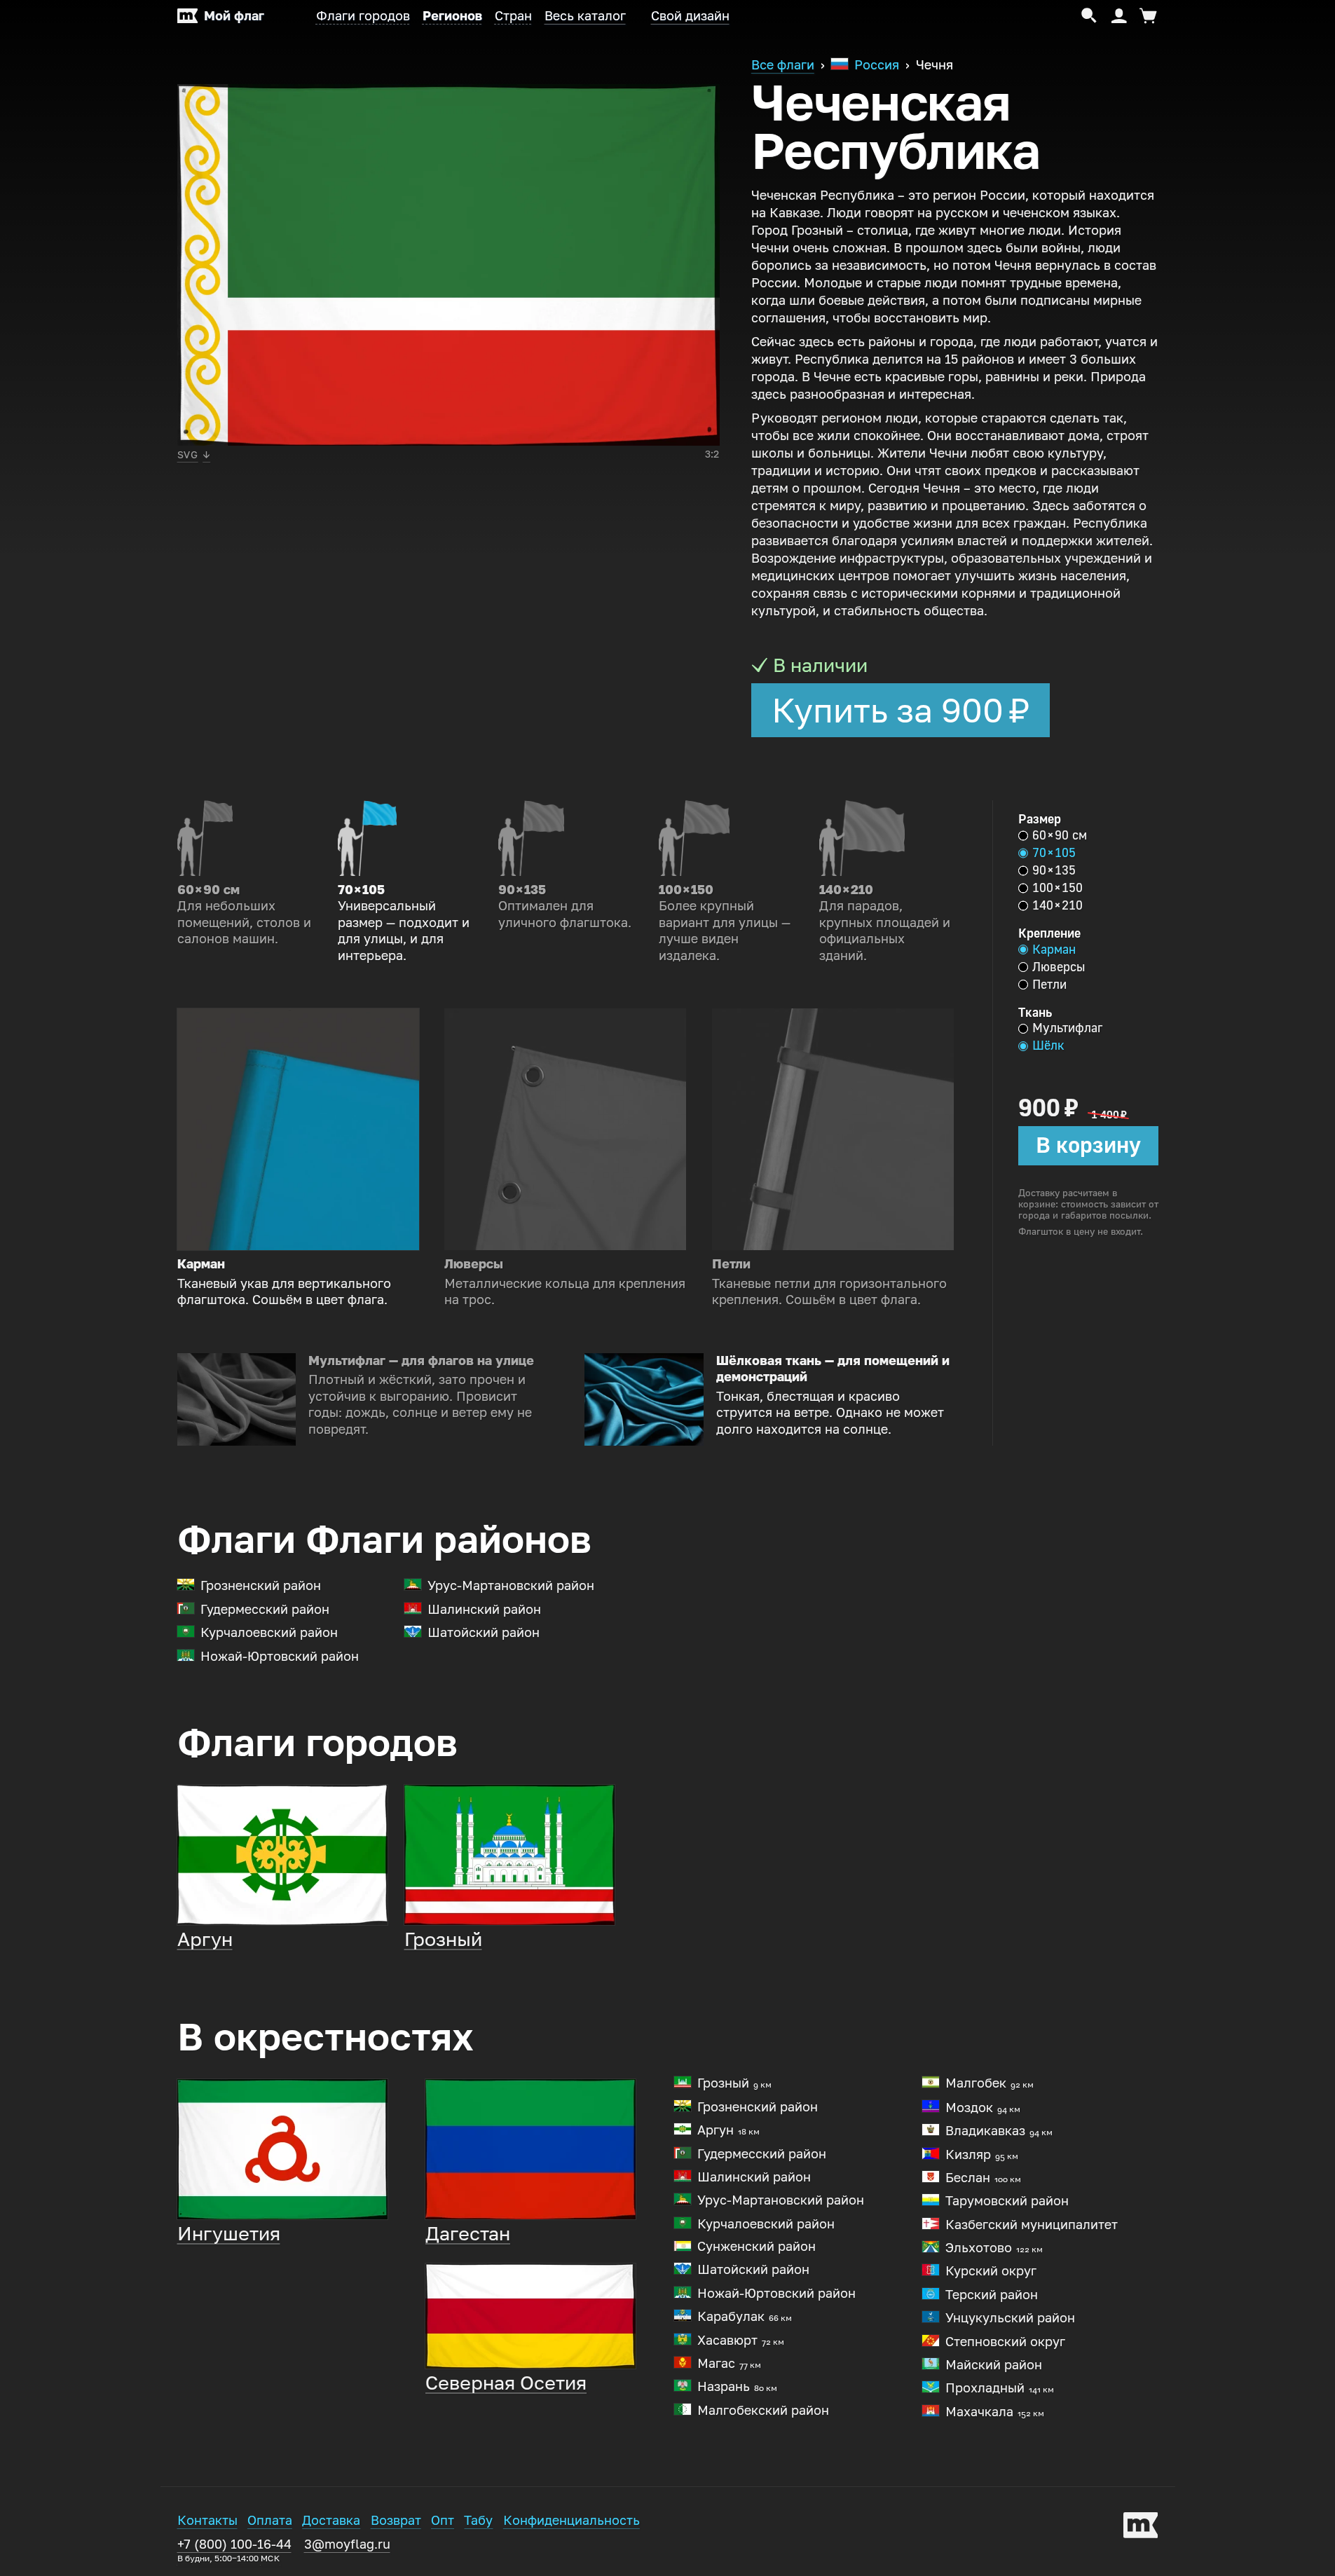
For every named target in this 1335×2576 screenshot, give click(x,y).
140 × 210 (1057, 905)
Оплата (270, 2521)
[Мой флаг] (1141, 2528)
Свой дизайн (690, 16)
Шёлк (1048, 1046)
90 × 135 (1054, 870)
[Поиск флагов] (1089, 16)
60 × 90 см (1060, 835)
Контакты (207, 2521)
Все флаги (783, 65)
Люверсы (1059, 967)
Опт (443, 2521)
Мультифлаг (1067, 1028)
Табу (478, 2521)
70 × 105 (1054, 853)
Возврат (396, 2521)
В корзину (1088, 1145)
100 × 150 (1057, 888)
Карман (1054, 950)
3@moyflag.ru (347, 2544)
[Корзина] (1146, 16)
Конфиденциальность (571, 2521)
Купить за (901, 711)
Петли (1049, 985)
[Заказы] (1119, 16)
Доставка (331, 2521)
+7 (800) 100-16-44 (234, 2550)
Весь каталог (585, 16)
